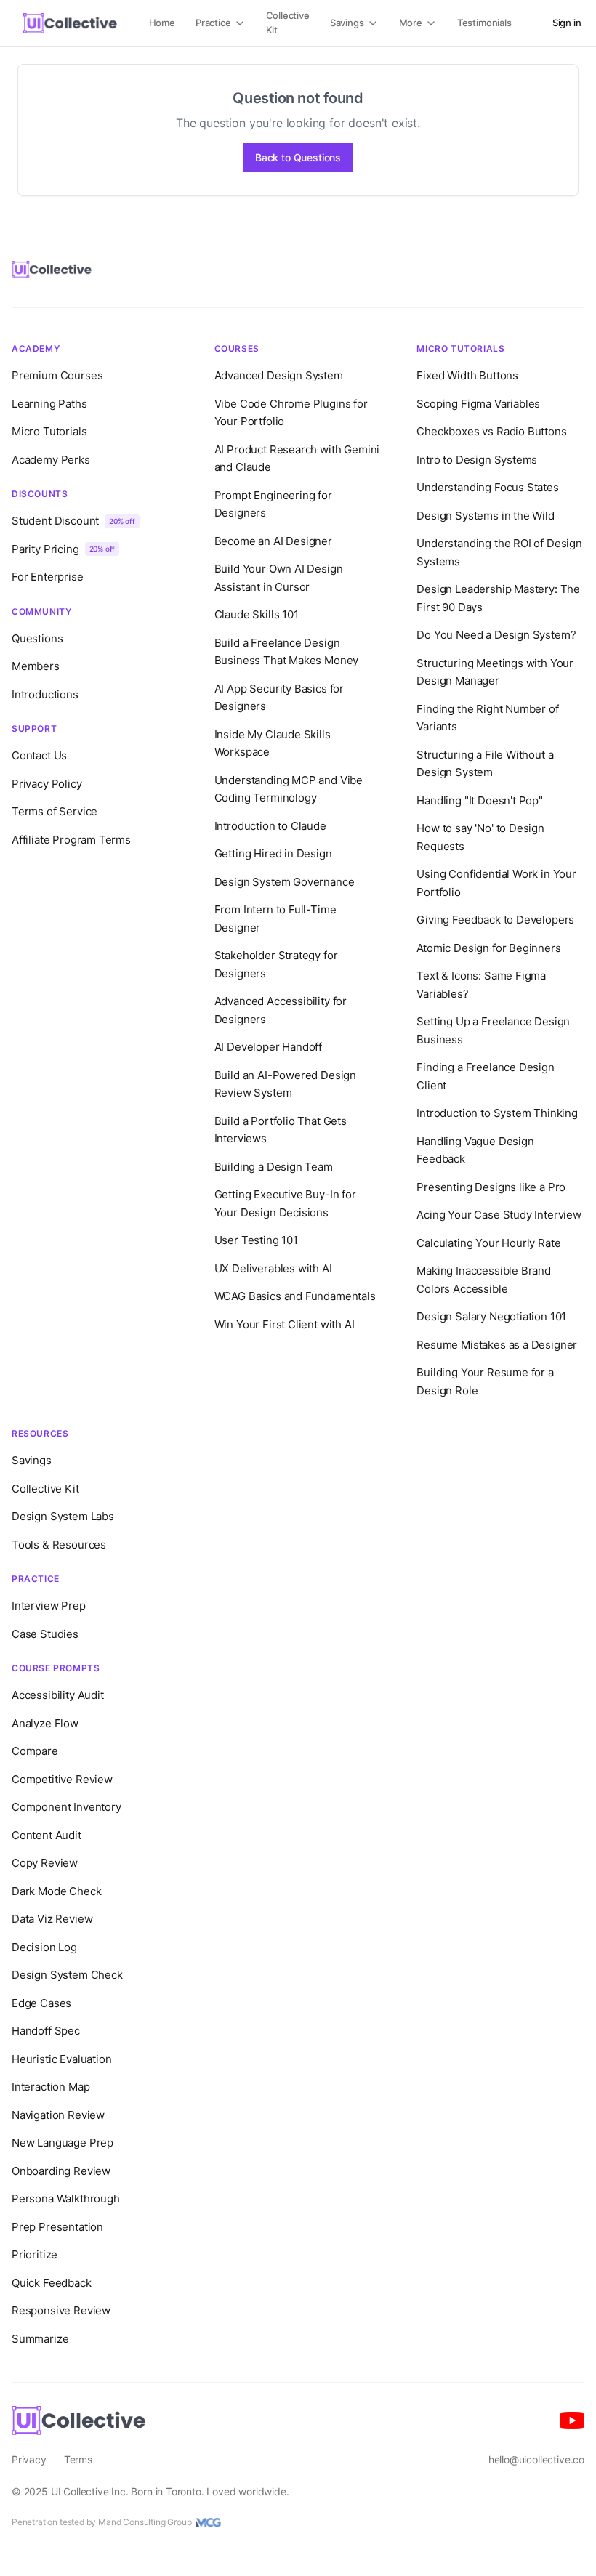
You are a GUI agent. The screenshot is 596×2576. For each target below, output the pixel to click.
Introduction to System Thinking (497, 1113)
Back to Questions (298, 157)
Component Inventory (67, 1807)
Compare (35, 1751)
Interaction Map (51, 2087)
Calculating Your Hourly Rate (488, 1243)
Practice (213, 23)
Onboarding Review (61, 2171)
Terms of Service (55, 811)
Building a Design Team (274, 1167)
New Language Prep (63, 2143)
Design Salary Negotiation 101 (491, 1316)
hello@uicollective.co (536, 2459)
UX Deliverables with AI (273, 1268)
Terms (78, 2459)
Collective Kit (288, 23)
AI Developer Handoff (268, 1047)
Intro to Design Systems (477, 460)
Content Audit (47, 1835)
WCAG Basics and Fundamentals (295, 1296)
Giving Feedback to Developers (495, 920)
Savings (347, 23)
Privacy (29, 2459)
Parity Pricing (63, 549)
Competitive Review (62, 1779)
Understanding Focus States (487, 487)
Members (36, 666)
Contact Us (39, 755)
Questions (37, 638)
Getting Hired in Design (273, 853)
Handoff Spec (46, 2031)
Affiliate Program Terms (71, 840)
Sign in (567, 23)
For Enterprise (48, 577)
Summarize (40, 2339)
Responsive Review (61, 2310)
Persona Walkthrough (66, 2199)
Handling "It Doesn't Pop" (480, 800)
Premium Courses (57, 375)
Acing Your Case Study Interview (499, 1215)
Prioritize (35, 2254)
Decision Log (44, 1947)
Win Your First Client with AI (285, 1324)
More (411, 23)
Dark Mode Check (56, 1891)
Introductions (45, 694)
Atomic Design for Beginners (488, 948)
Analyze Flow (45, 1723)
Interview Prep (49, 1606)
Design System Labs (63, 1516)
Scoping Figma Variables (478, 404)
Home (162, 23)
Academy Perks (51, 460)
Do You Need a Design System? (496, 635)
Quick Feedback (52, 2283)
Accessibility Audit (58, 1695)
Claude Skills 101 (257, 614)
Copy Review (45, 1863)
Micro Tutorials (49, 431)
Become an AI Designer (273, 541)
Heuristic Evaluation (61, 2059)
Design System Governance (285, 882)
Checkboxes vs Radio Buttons (491, 431)
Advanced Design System (279, 375)
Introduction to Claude (270, 826)
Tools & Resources (59, 1545)
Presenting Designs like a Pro (491, 1187)
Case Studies (45, 1634)
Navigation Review (58, 2115)
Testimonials (484, 23)
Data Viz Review (52, 1919)
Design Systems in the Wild (485, 516)
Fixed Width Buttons (467, 375)
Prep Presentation (57, 2227)
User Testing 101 (256, 1240)
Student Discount (73, 521)
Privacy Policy (47, 784)
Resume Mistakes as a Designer (497, 1345)
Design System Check (67, 1975)
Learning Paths (49, 404)
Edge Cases (41, 2003)
